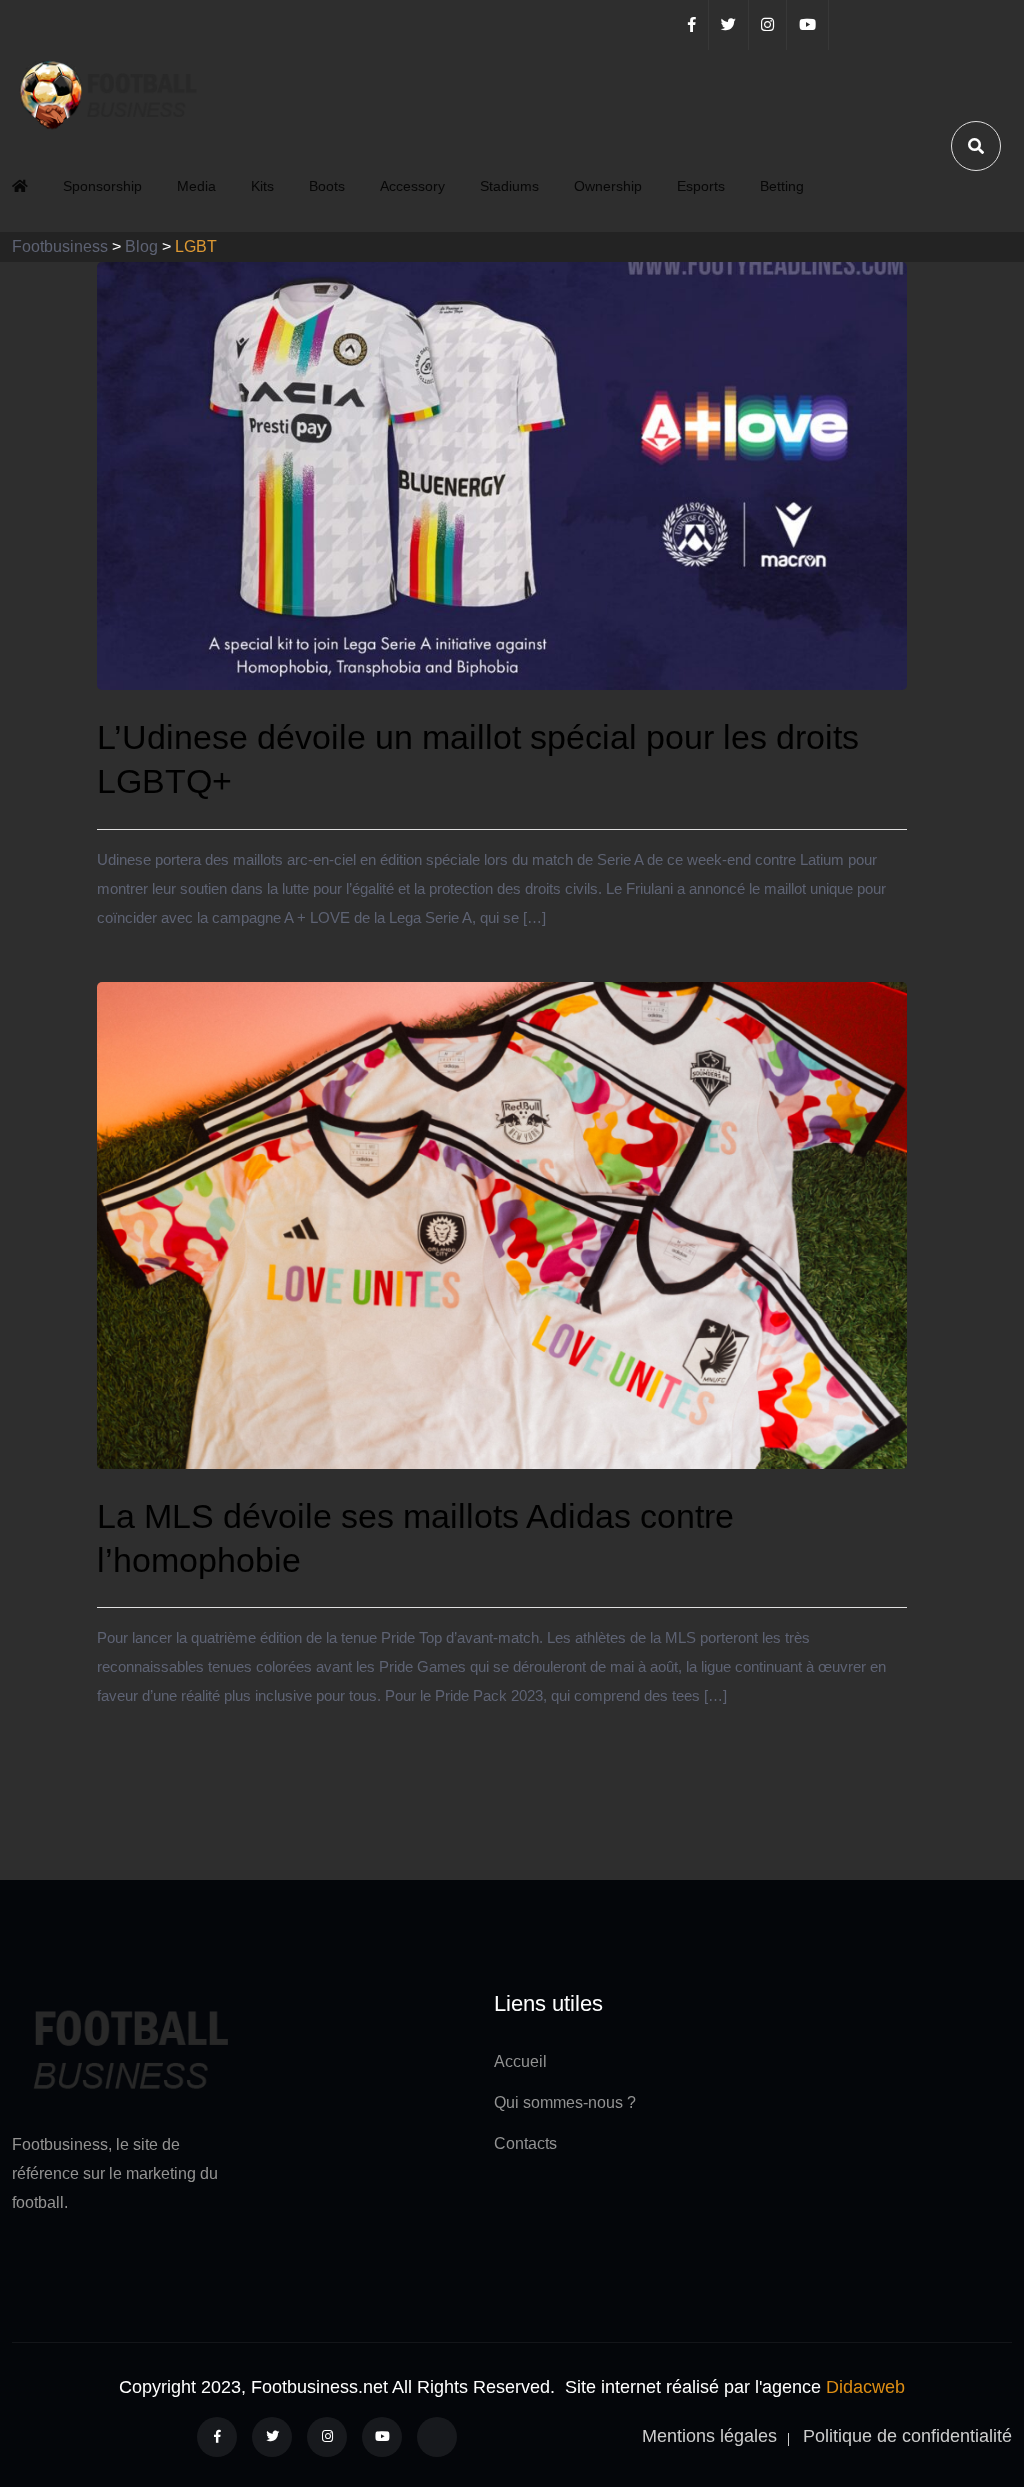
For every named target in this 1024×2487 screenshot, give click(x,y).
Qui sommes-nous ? (565, 2102)
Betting (782, 186)
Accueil (520, 2061)
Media (196, 186)
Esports (701, 186)
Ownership (608, 186)
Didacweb (865, 2387)
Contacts (525, 2143)
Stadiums (509, 186)
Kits (262, 186)
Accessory (412, 186)
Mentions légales (709, 2436)
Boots (327, 186)
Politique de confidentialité (907, 2436)
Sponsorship (102, 186)
